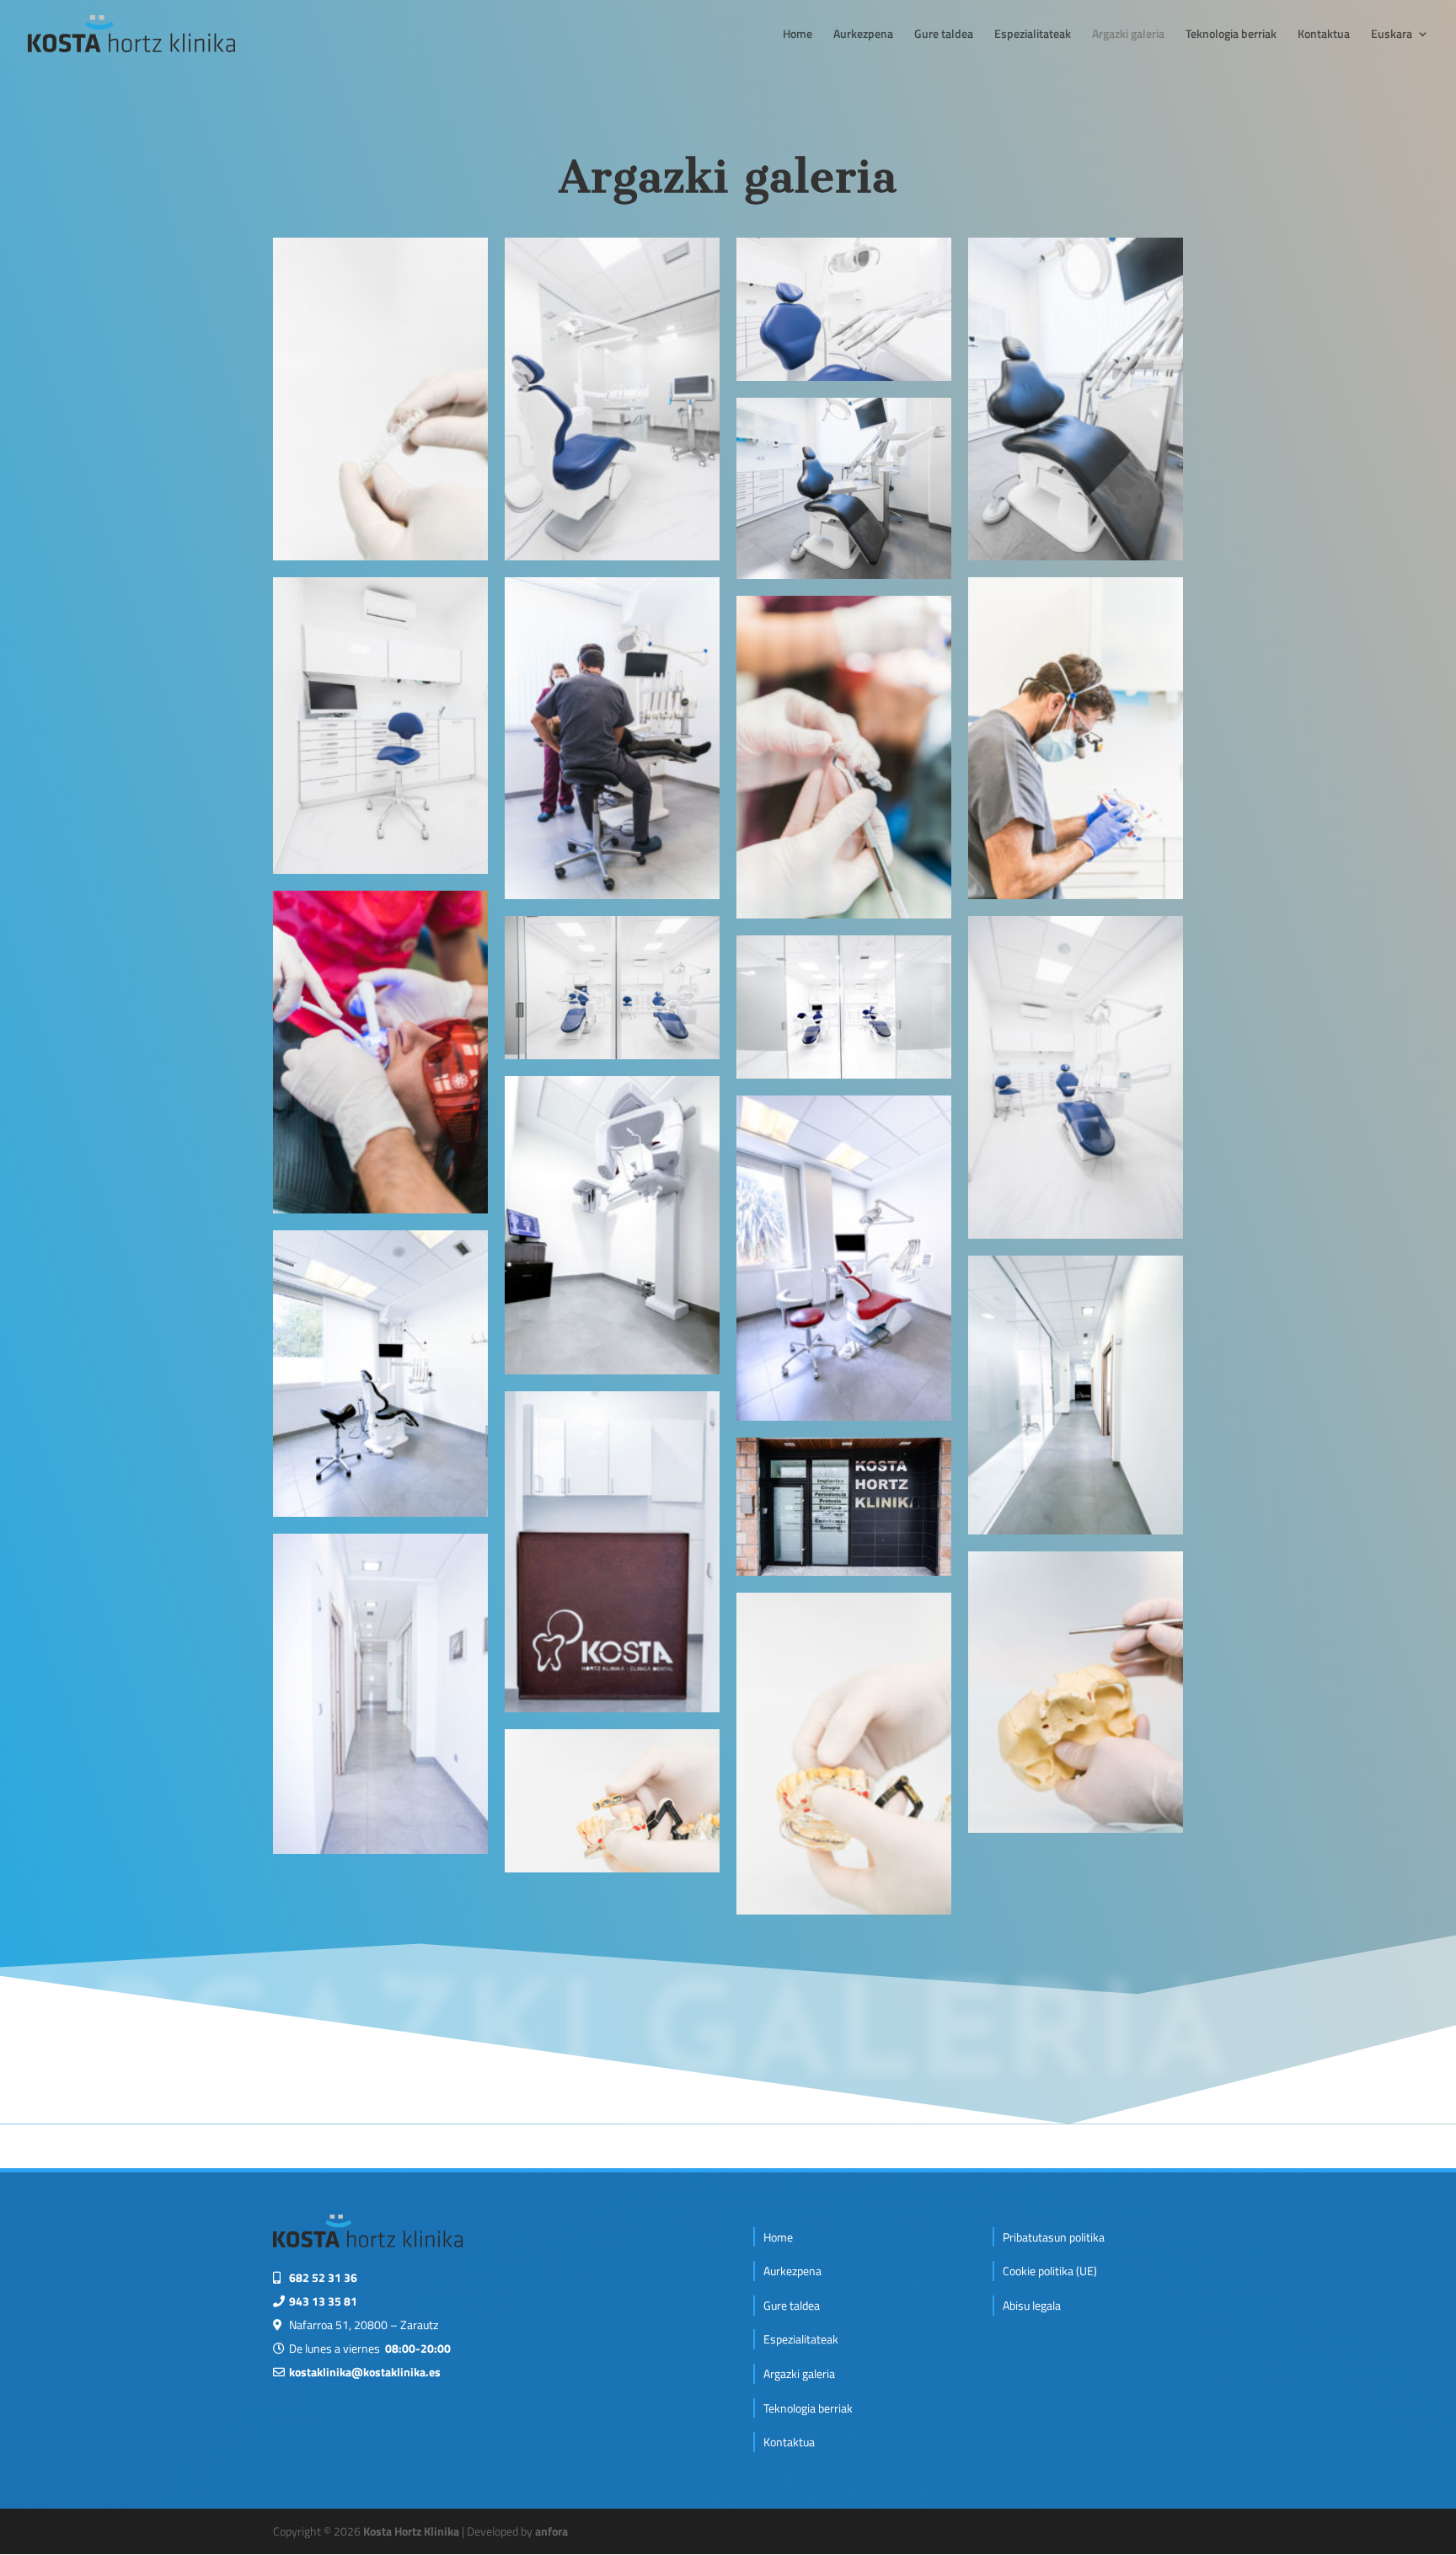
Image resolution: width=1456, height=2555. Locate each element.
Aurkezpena (863, 35)
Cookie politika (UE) (1050, 2271)
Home (798, 35)
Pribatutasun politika (1054, 2237)
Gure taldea (944, 35)
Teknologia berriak (1231, 35)
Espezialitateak (1033, 35)
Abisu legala (1032, 2305)
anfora (551, 2531)
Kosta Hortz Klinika (411, 2531)
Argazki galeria (1128, 35)
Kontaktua (1324, 35)
